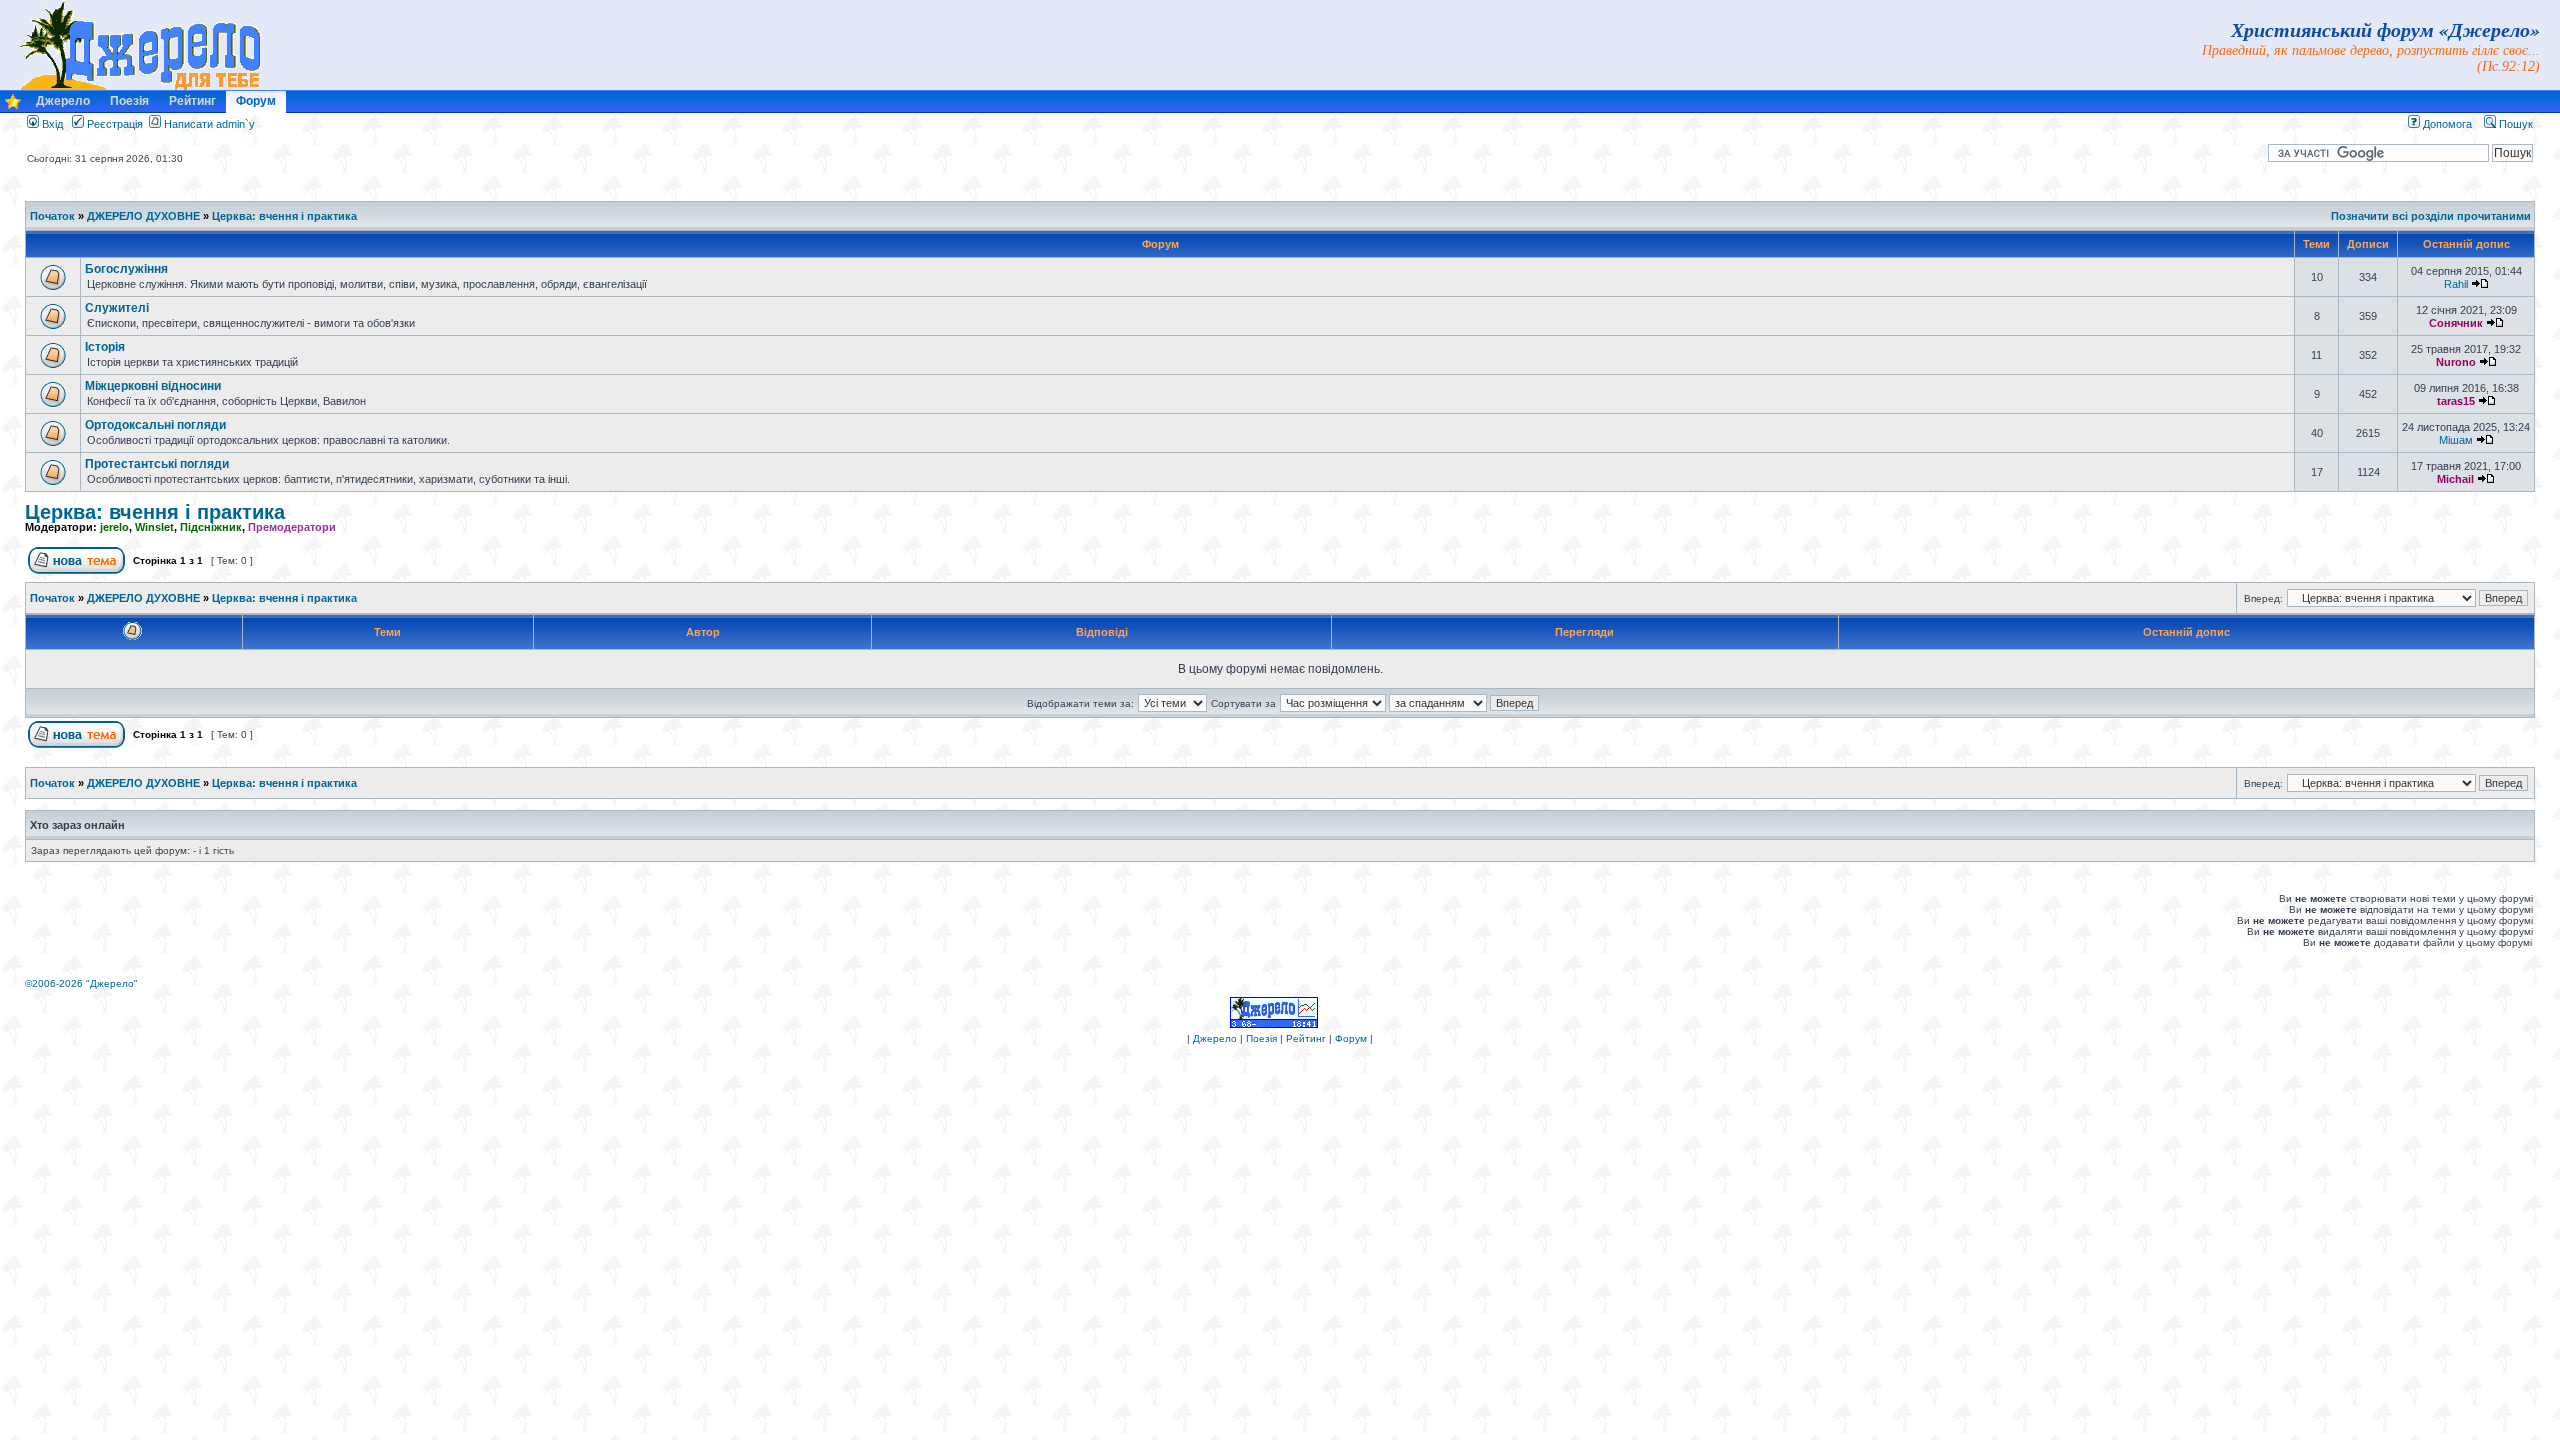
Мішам (2456, 440)
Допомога (2446, 124)
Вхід (51, 124)
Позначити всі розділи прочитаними (2431, 216)
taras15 (2456, 401)
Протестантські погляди (157, 464)
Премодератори (292, 527)
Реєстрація (113, 124)
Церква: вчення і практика (284, 216)
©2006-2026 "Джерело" (81, 983)
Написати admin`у (209, 124)
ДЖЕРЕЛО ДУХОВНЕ (143, 216)
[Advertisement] (391, 920)
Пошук (2514, 124)
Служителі (117, 308)
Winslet (154, 527)
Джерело (63, 101)
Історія (105, 347)
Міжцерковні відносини (153, 386)
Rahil (2456, 284)
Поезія (129, 101)
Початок (52, 216)
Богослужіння (126, 269)
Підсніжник (211, 527)
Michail (2455, 479)
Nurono (2456, 362)
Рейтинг (192, 101)
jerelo (114, 527)
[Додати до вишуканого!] (13, 106)
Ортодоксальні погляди (155, 425)
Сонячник (2456, 323)
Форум (256, 101)
